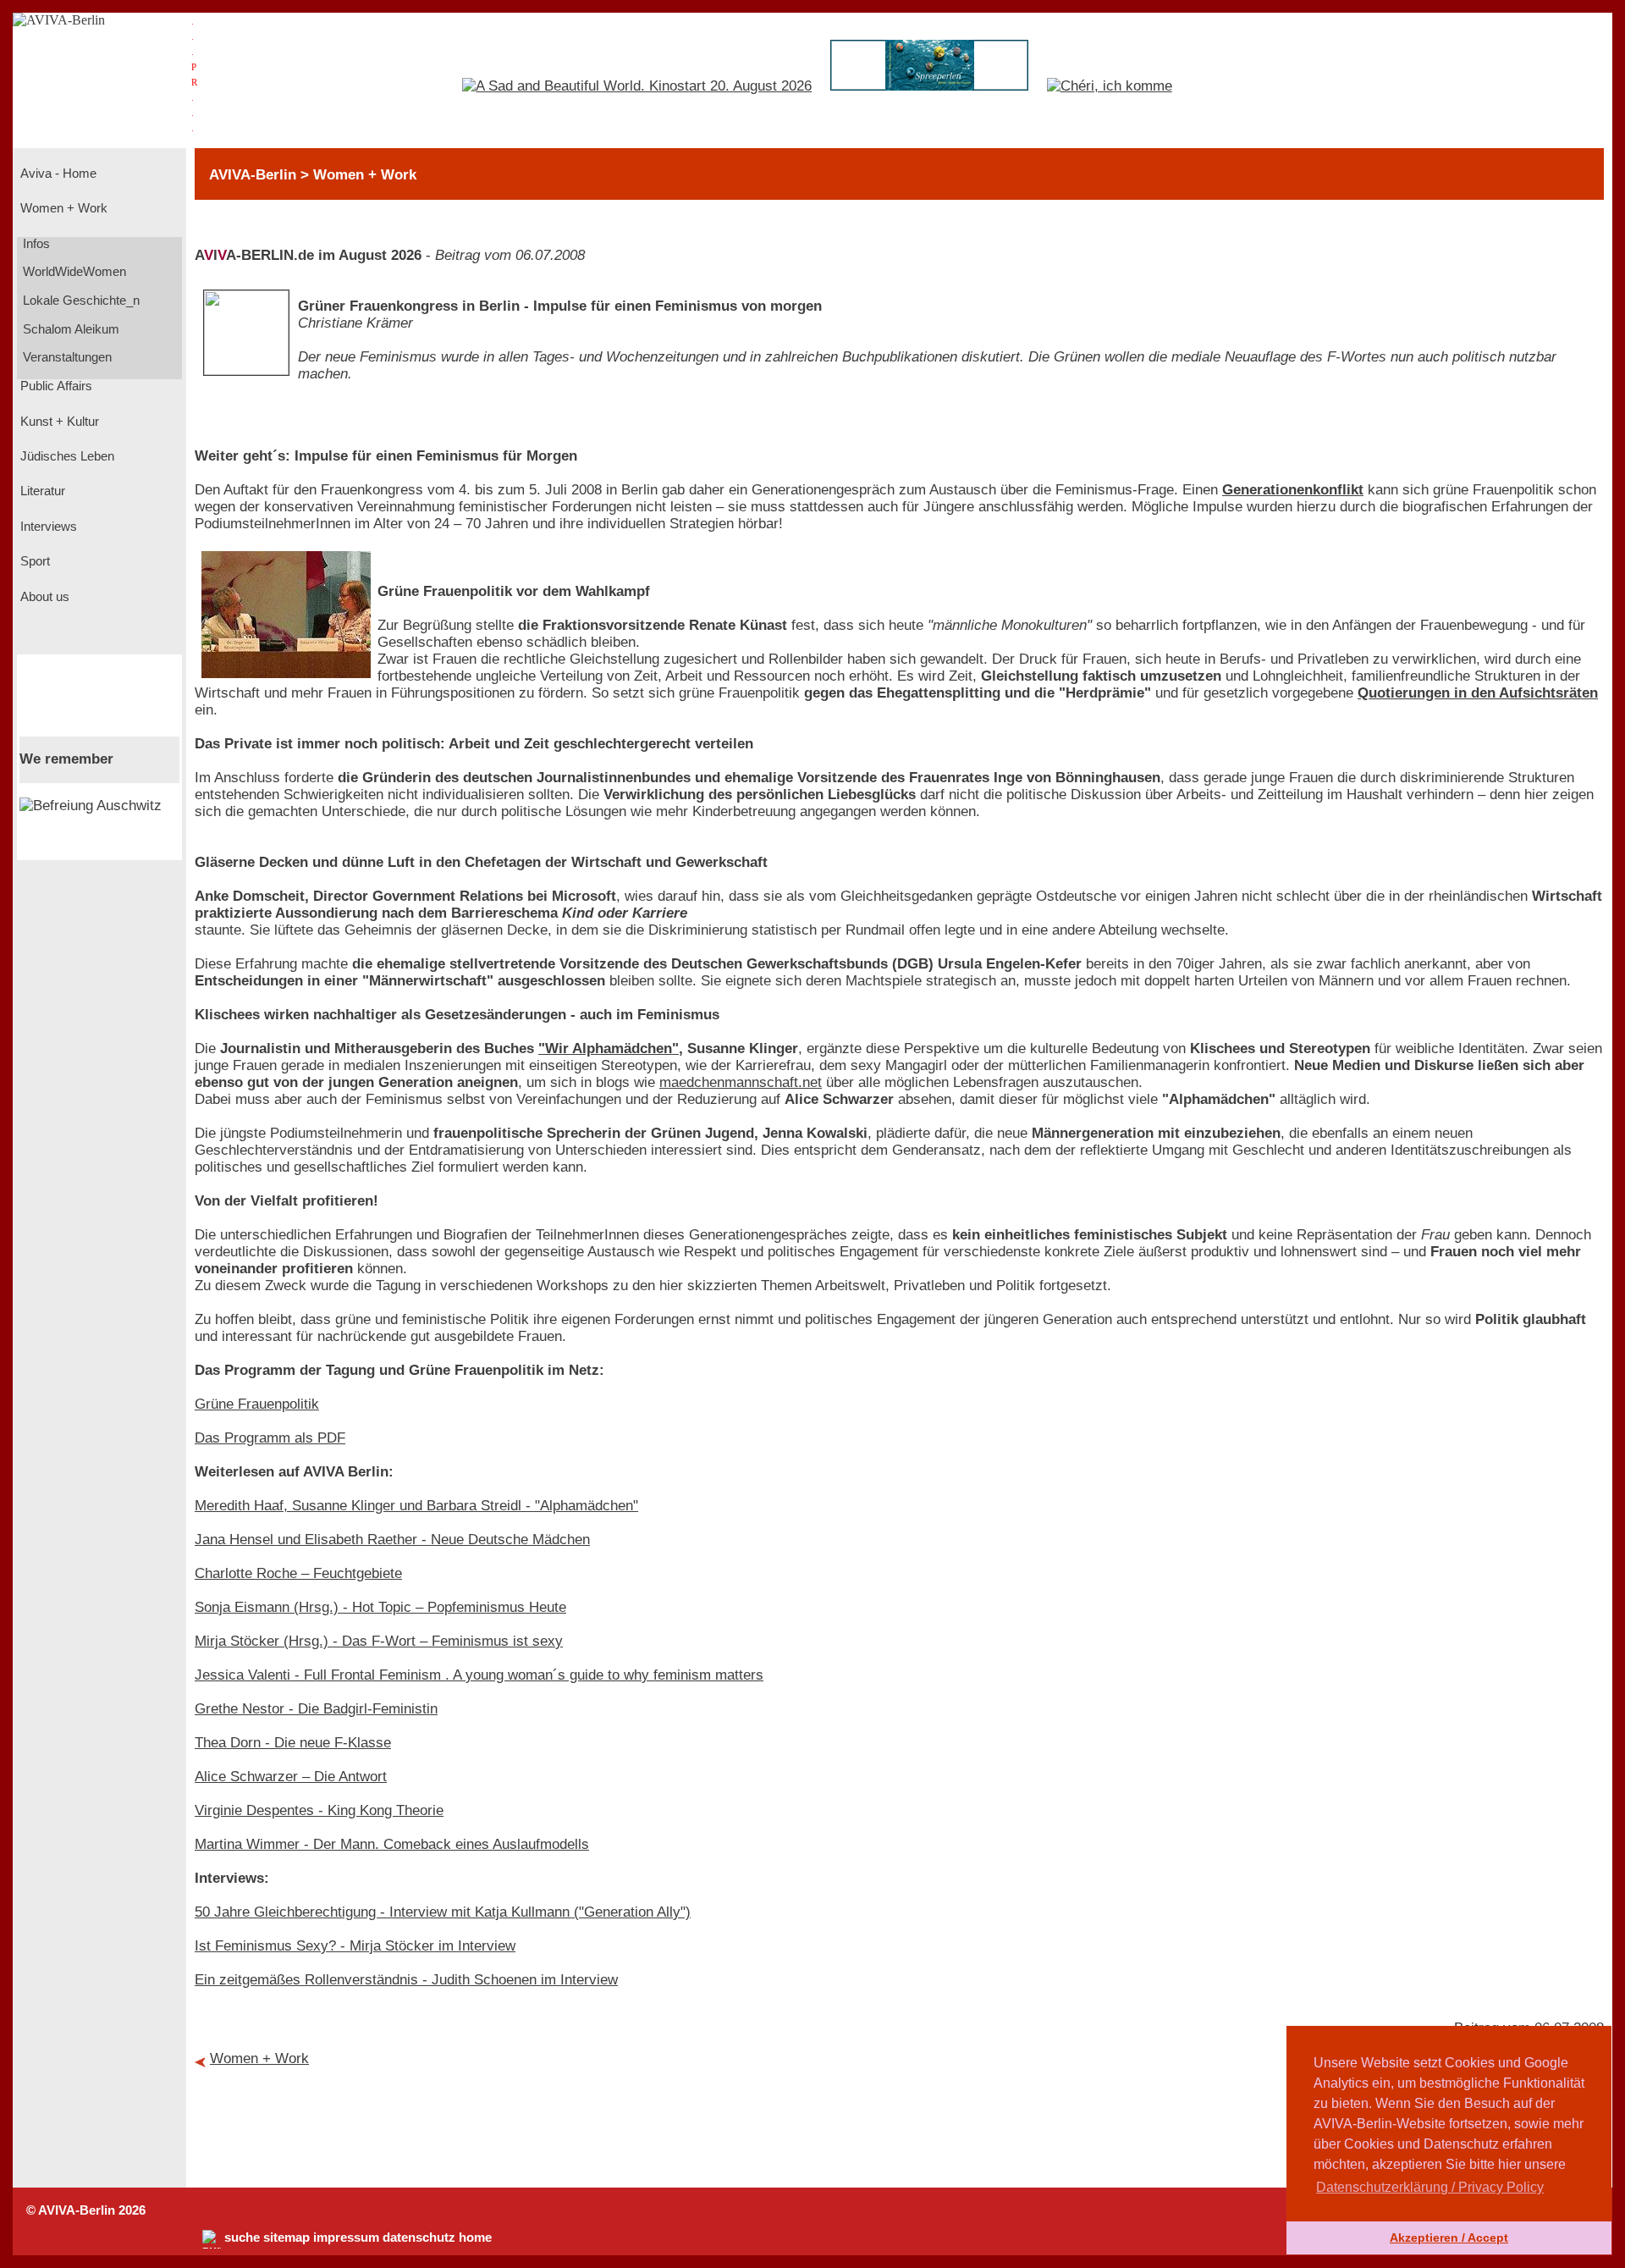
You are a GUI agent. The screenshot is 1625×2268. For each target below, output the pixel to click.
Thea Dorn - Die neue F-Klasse (293, 1743)
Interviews (47, 527)
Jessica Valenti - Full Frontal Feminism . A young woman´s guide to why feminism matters (479, 1675)
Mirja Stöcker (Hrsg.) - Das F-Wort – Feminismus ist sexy (379, 1641)
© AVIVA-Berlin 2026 (86, 2210)
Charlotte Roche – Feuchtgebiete (298, 1573)
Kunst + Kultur (58, 422)
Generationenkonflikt (1293, 490)
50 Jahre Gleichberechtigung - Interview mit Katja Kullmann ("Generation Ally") (443, 1912)
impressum (346, 2238)
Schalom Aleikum (69, 329)
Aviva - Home (57, 174)
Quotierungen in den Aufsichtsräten (1478, 693)
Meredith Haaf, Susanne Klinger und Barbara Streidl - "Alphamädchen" (416, 1506)
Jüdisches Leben (66, 456)
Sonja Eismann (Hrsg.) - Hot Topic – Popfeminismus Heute (380, 1607)
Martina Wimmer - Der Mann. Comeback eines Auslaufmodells (392, 1844)
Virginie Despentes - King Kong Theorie (319, 1810)
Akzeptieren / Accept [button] (1449, 2238)
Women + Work (62, 208)
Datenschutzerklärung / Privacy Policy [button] (1430, 2187)
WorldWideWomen (73, 272)
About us (43, 597)
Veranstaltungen (66, 357)
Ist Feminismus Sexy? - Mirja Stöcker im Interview (355, 1946)
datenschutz (419, 2238)
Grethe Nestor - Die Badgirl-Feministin (316, 1709)
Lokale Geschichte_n (80, 301)
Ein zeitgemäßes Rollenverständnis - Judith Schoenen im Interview (406, 1980)
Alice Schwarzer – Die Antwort (291, 1777)
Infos (35, 244)
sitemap (286, 2238)
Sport (33, 561)
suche (242, 2238)
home (475, 2238)
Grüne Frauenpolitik (257, 1404)
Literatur (41, 491)
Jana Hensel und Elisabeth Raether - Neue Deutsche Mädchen (392, 1540)
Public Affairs (55, 386)
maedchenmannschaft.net (741, 1082)
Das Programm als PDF (270, 1438)
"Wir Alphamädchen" (609, 1048)
